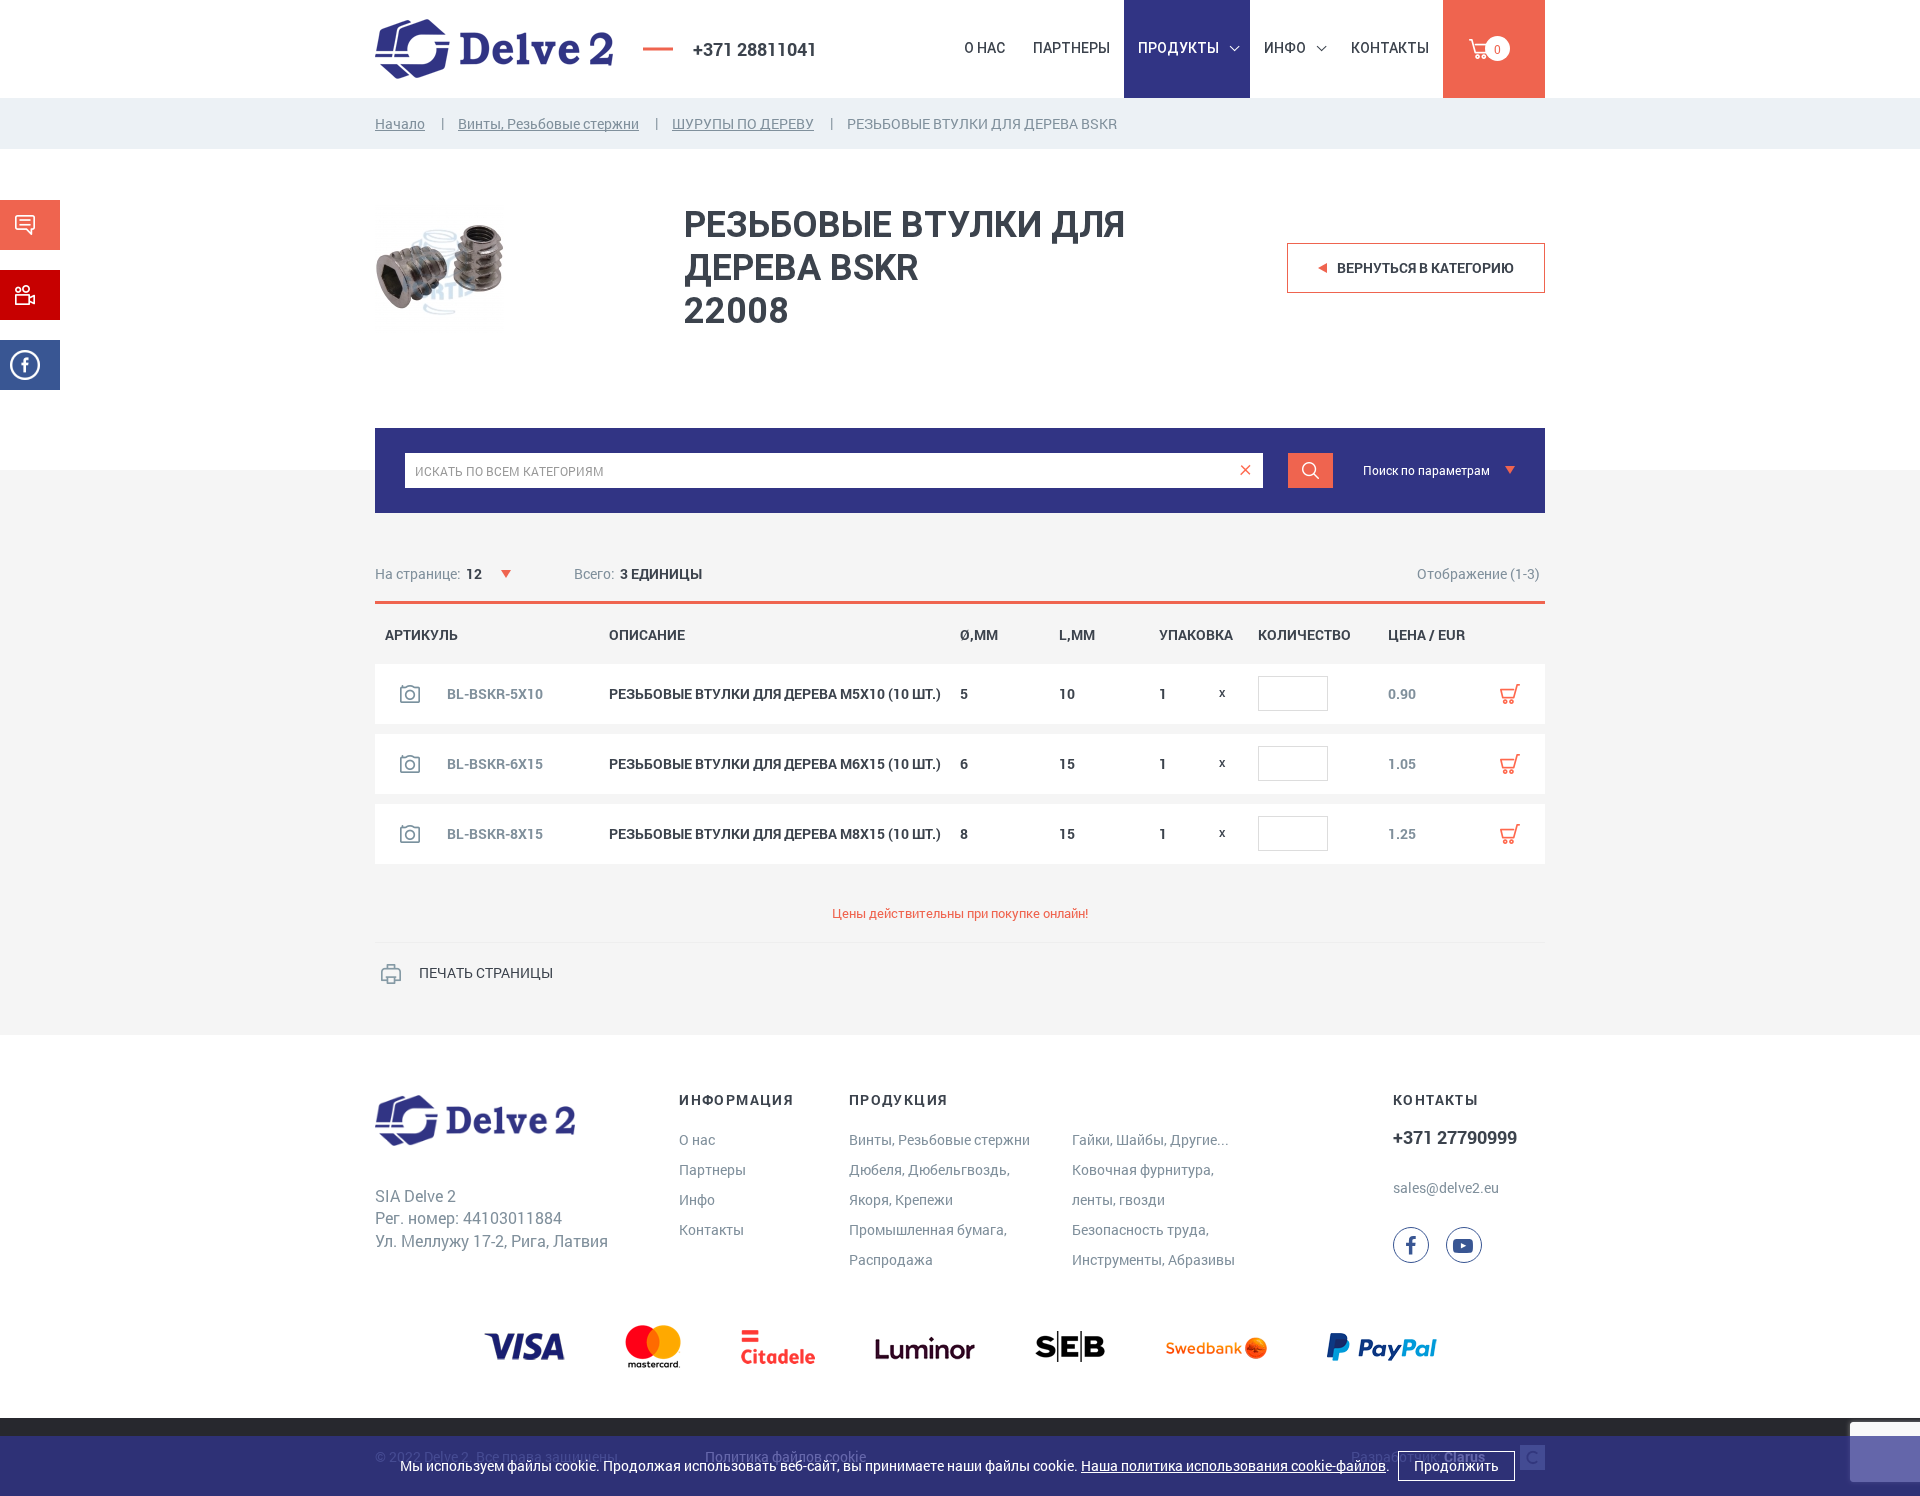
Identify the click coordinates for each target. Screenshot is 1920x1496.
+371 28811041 (755, 49)
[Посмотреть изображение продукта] (410, 694)
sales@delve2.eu (1446, 1187)
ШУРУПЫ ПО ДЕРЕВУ (743, 123)
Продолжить (1456, 1465)
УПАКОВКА (1196, 635)
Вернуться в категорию (1425, 267)
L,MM (1077, 635)
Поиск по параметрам (1426, 470)
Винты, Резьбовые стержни (548, 123)
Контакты (1390, 48)
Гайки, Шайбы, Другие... (1150, 1139)
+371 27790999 (1455, 1137)
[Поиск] (1310, 470)
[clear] (1245, 470)
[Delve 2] (494, 49)
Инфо (1285, 48)
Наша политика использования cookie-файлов (1233, 1465)
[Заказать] (1510, 694)
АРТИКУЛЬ (421, 635)
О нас (984, 48)
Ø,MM (979, 635)
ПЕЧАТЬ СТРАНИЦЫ (486, 972)
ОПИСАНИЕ (647, 635)
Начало (400, 123)
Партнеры (1071, 48)
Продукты (1178, 48)
